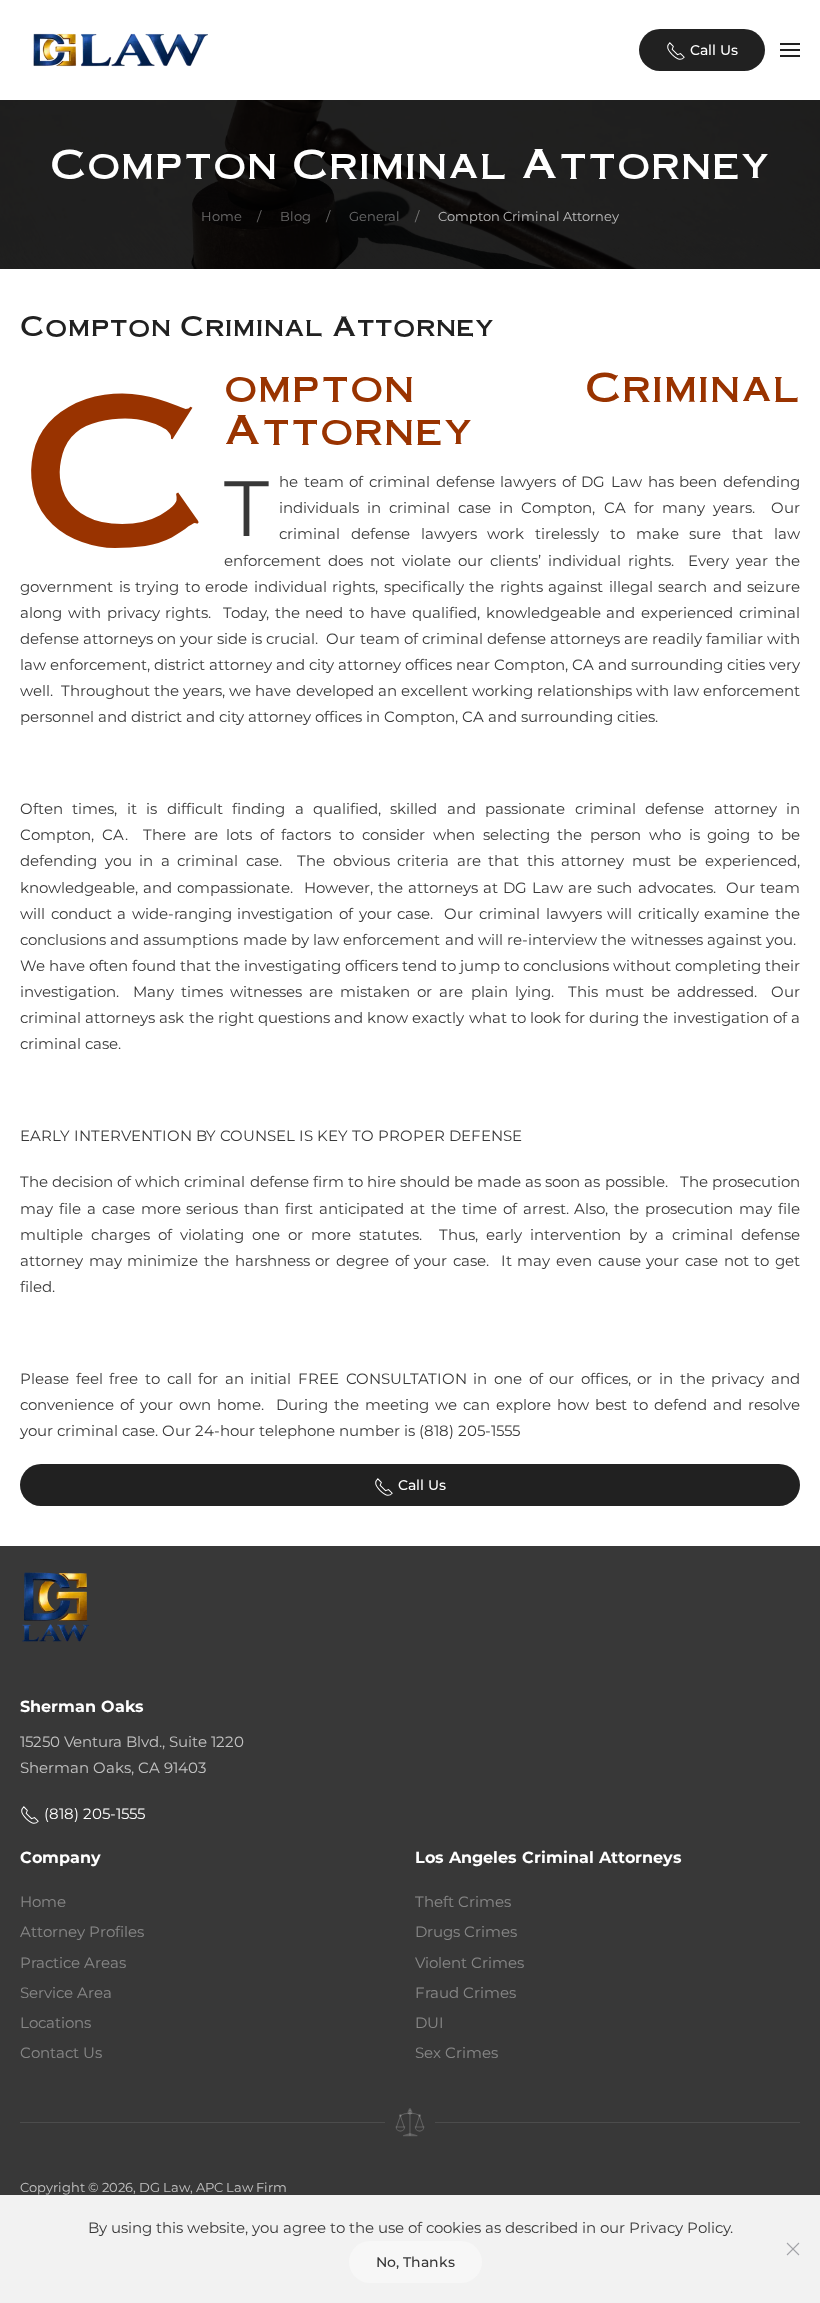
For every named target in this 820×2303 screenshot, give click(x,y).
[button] (790, 50)
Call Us (712, 50)
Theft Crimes (463, 1901)
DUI (429, 2022)
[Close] (793, 2249)
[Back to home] (120, 50)
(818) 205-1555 (92, 1813)
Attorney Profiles (82, 1931)
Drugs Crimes (466, 1931)
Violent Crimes (469, 1962)
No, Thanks (415, 2262)
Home (43, 1901)
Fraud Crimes (465, 1992)
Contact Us (61, 2052)
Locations (55, 2022)
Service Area (66, 1992)
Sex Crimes (456, 2052)
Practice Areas (73, 1962)
